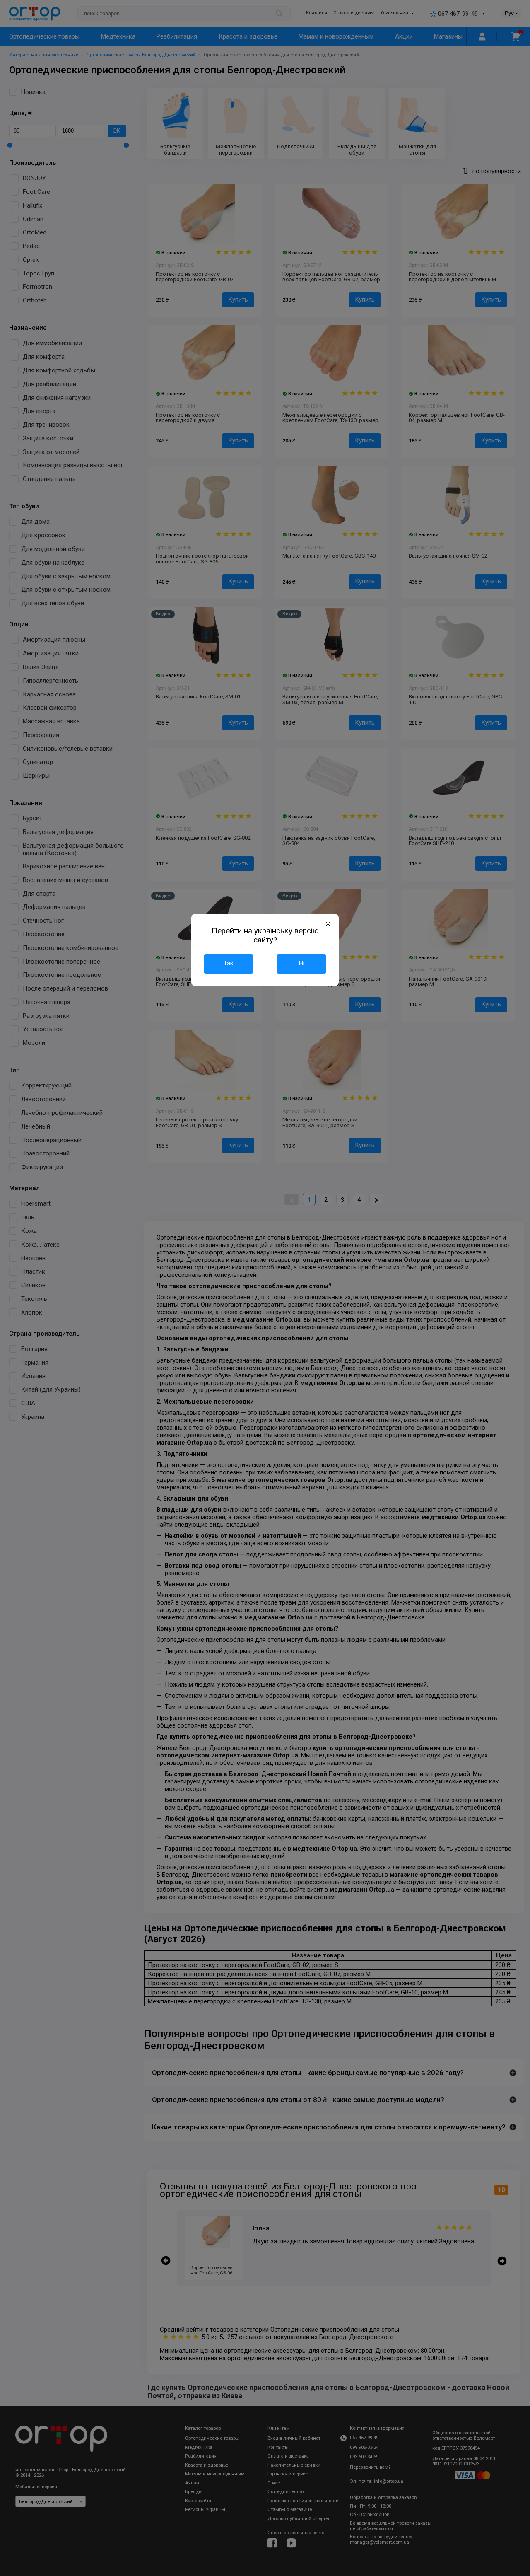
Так (229, 963)
